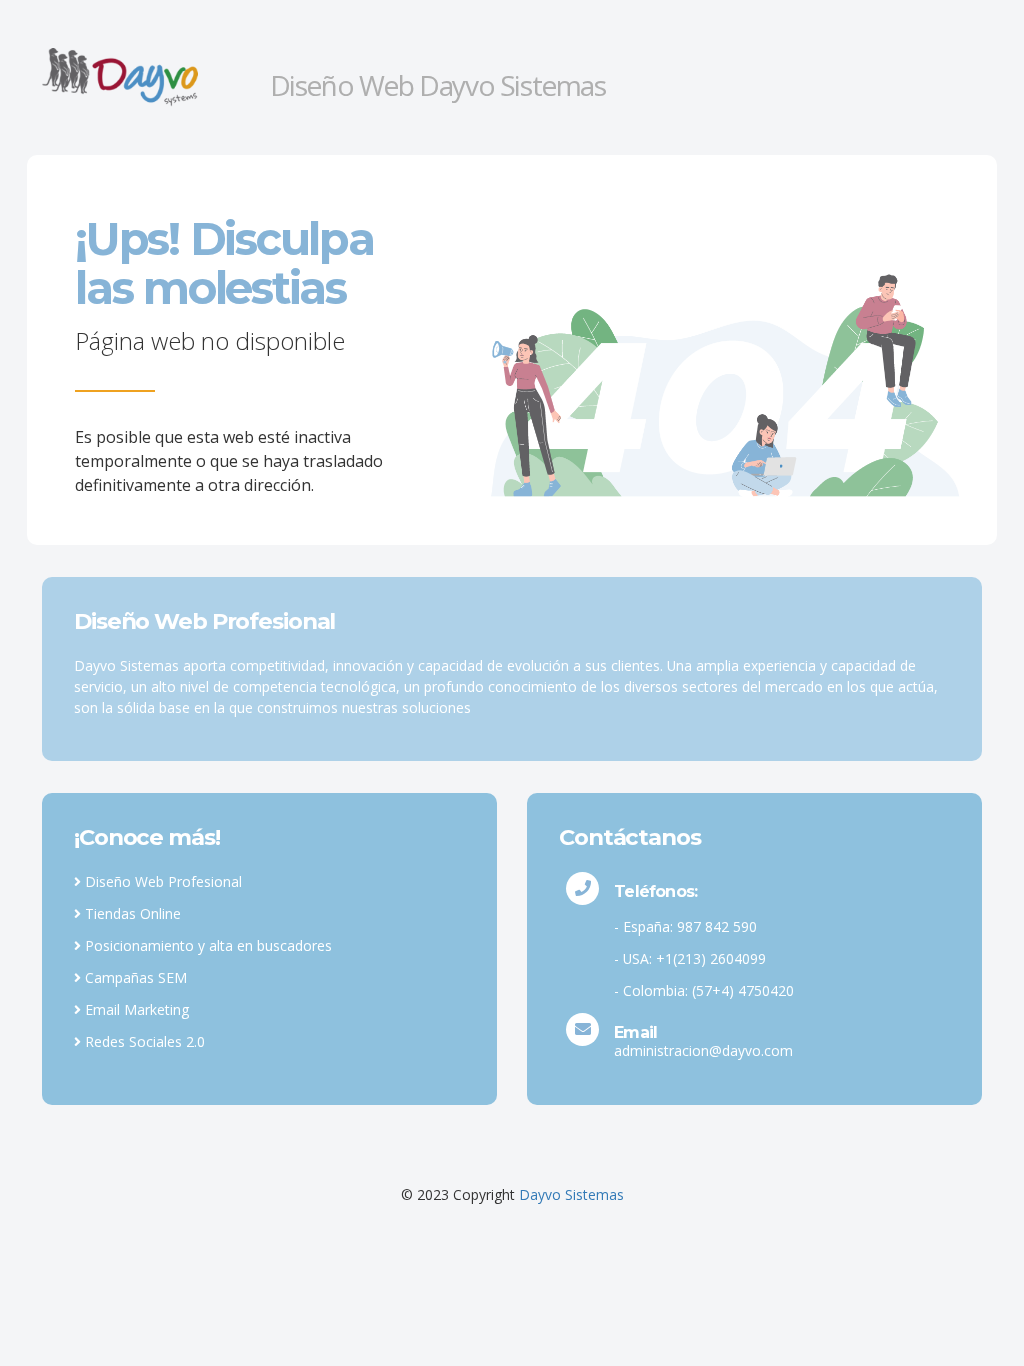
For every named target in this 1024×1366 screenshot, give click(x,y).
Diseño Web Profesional (161, 881)
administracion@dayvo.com (703, 1050)
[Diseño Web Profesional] (148, 76)
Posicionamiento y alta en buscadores (206, 945)
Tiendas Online (131, 913)
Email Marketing (135, 1009)
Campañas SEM (134, 977)
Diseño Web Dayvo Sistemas (438, 85)
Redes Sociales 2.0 (143, 1041)
